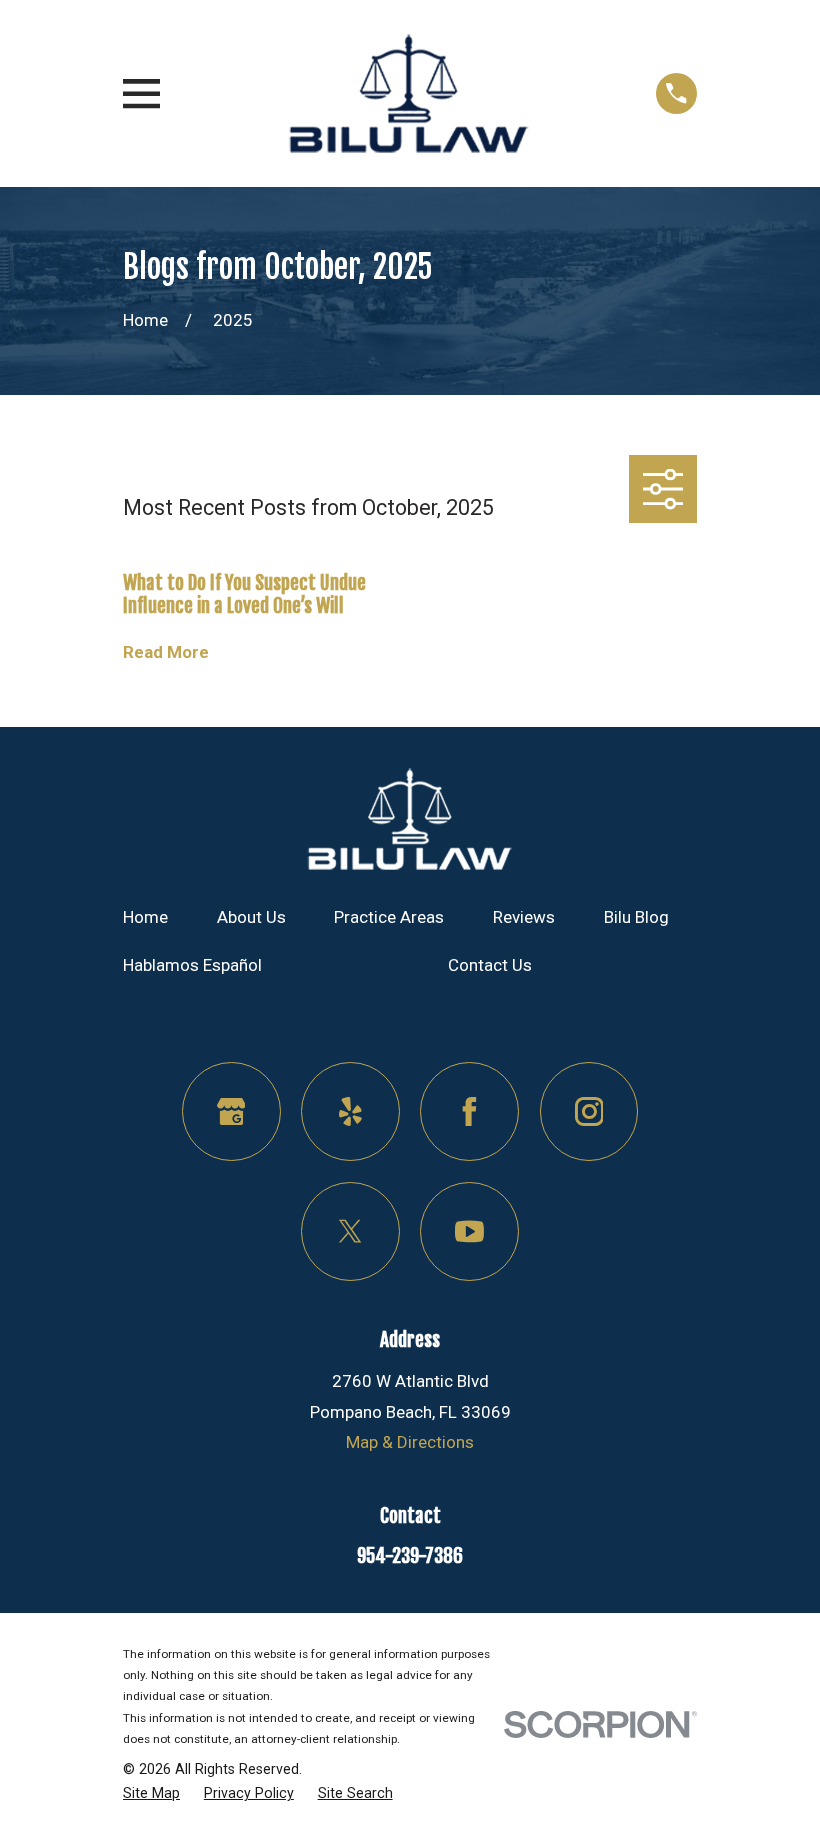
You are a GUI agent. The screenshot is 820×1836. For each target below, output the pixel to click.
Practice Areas (389, 917)
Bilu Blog (636, 917)
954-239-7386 (410, 1556)
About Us (251, 917)
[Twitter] (350, 1231)
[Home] (408, 93)
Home (145, 917)
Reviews (524, 917)
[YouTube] (469, 1231)
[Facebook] (469, 1111)
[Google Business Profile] (231, 1111)
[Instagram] (589, 1111)
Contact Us (490, 965)
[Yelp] (350, 1111)
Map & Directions (410, 1442)
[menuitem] (151, 1793)
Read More (166, 652)
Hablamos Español (192, 965)
